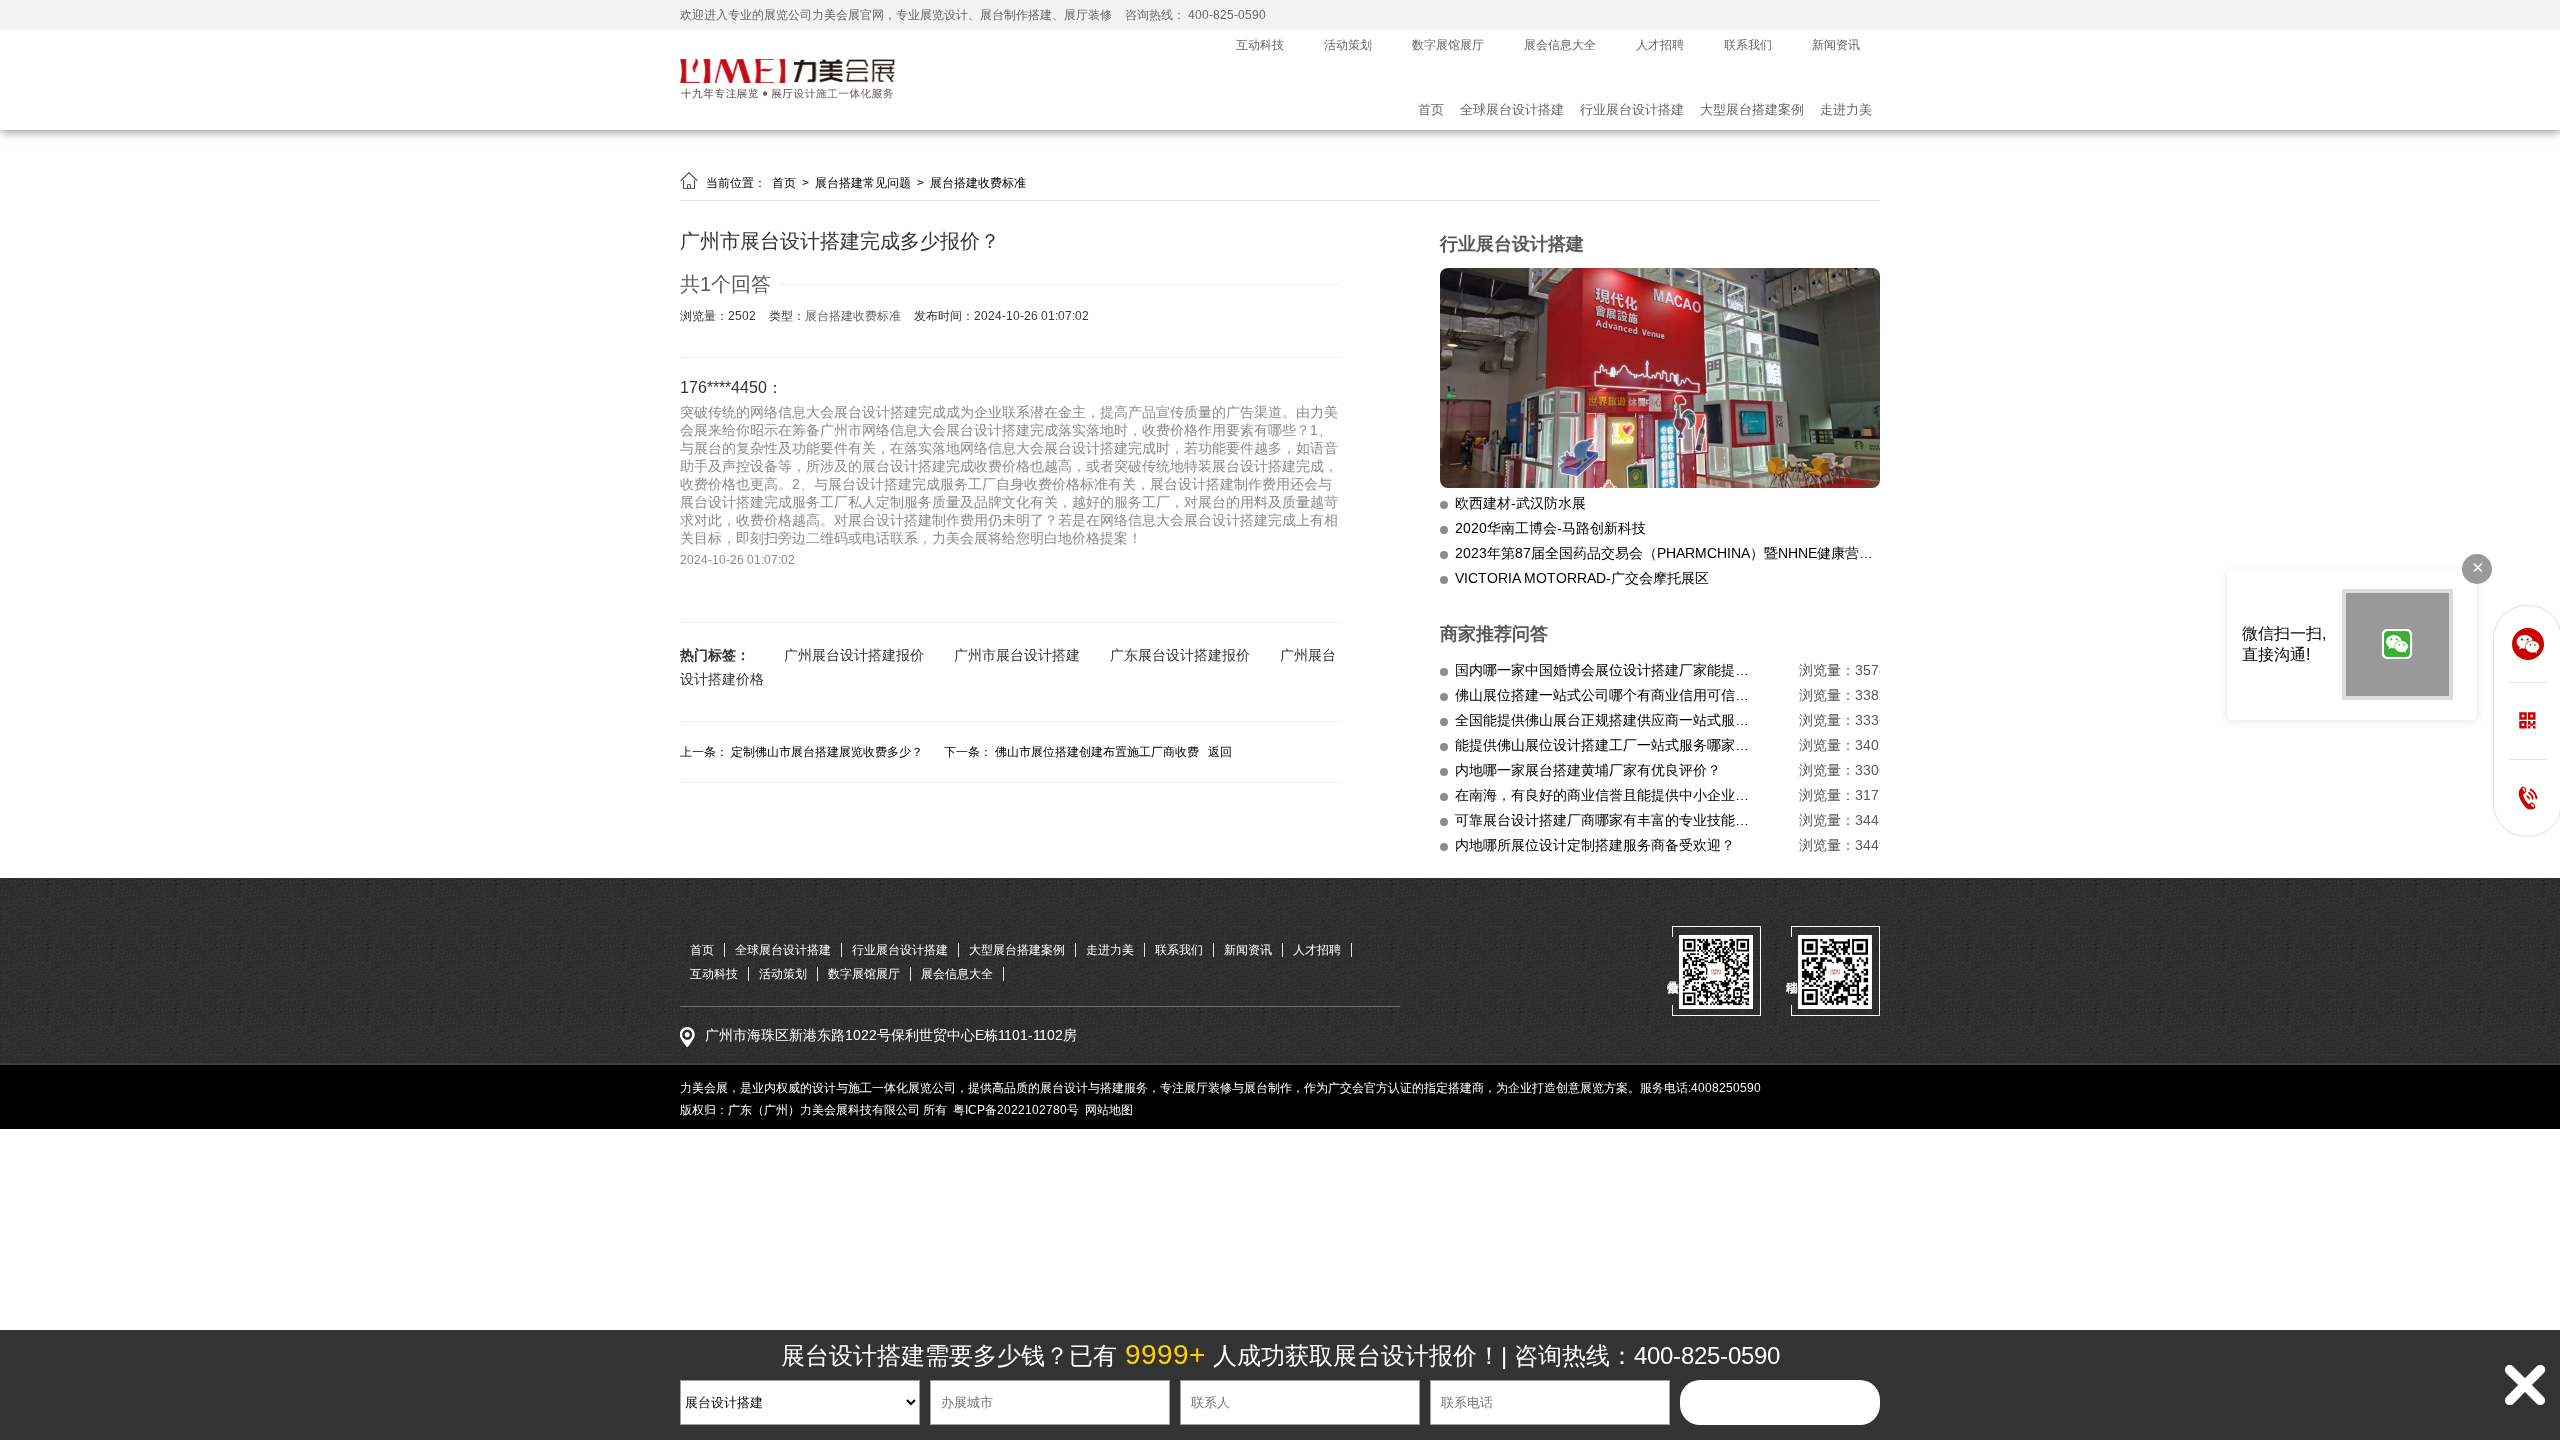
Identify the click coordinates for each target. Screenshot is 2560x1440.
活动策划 (1348, 45)
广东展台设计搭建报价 (1180, 655)
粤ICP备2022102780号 (1016, 1110)
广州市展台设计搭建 (1017, 655)
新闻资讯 (1836, 45)
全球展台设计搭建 (1512, 109)
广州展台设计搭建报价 (854, 655)
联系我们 (1748, 45)
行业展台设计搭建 (1632, 109)
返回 (1220, 752)
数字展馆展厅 (1448, 45)
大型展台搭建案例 (1752, 109)
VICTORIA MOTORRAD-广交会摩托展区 (1582, 578)
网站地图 (1109, 1110)
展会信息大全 (1560, 45)
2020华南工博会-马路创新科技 (1550, 528)
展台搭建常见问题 (864, 183)
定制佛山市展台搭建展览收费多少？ (827, 752)
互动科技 (1260, 45)
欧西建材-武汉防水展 (1520, 503)
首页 (1431, 109)
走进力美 (1846, 109)
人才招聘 (1660, 45)
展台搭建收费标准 (978, 183)
